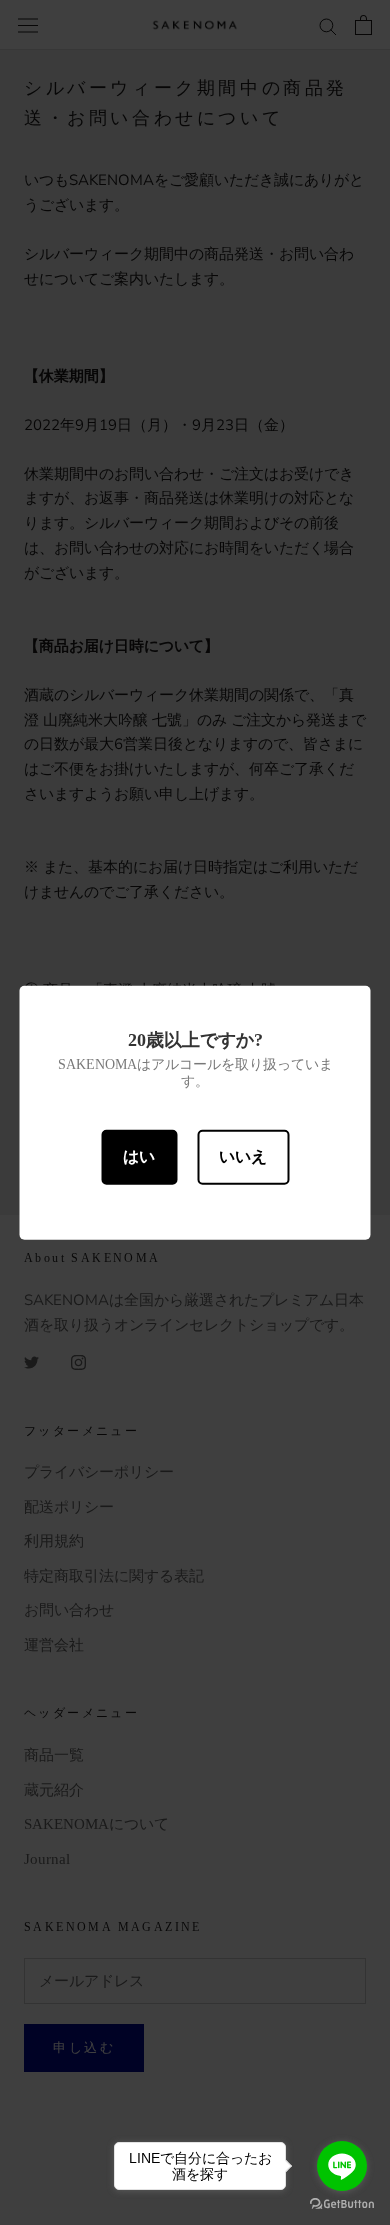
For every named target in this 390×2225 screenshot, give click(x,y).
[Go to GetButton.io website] (342, 2204)
